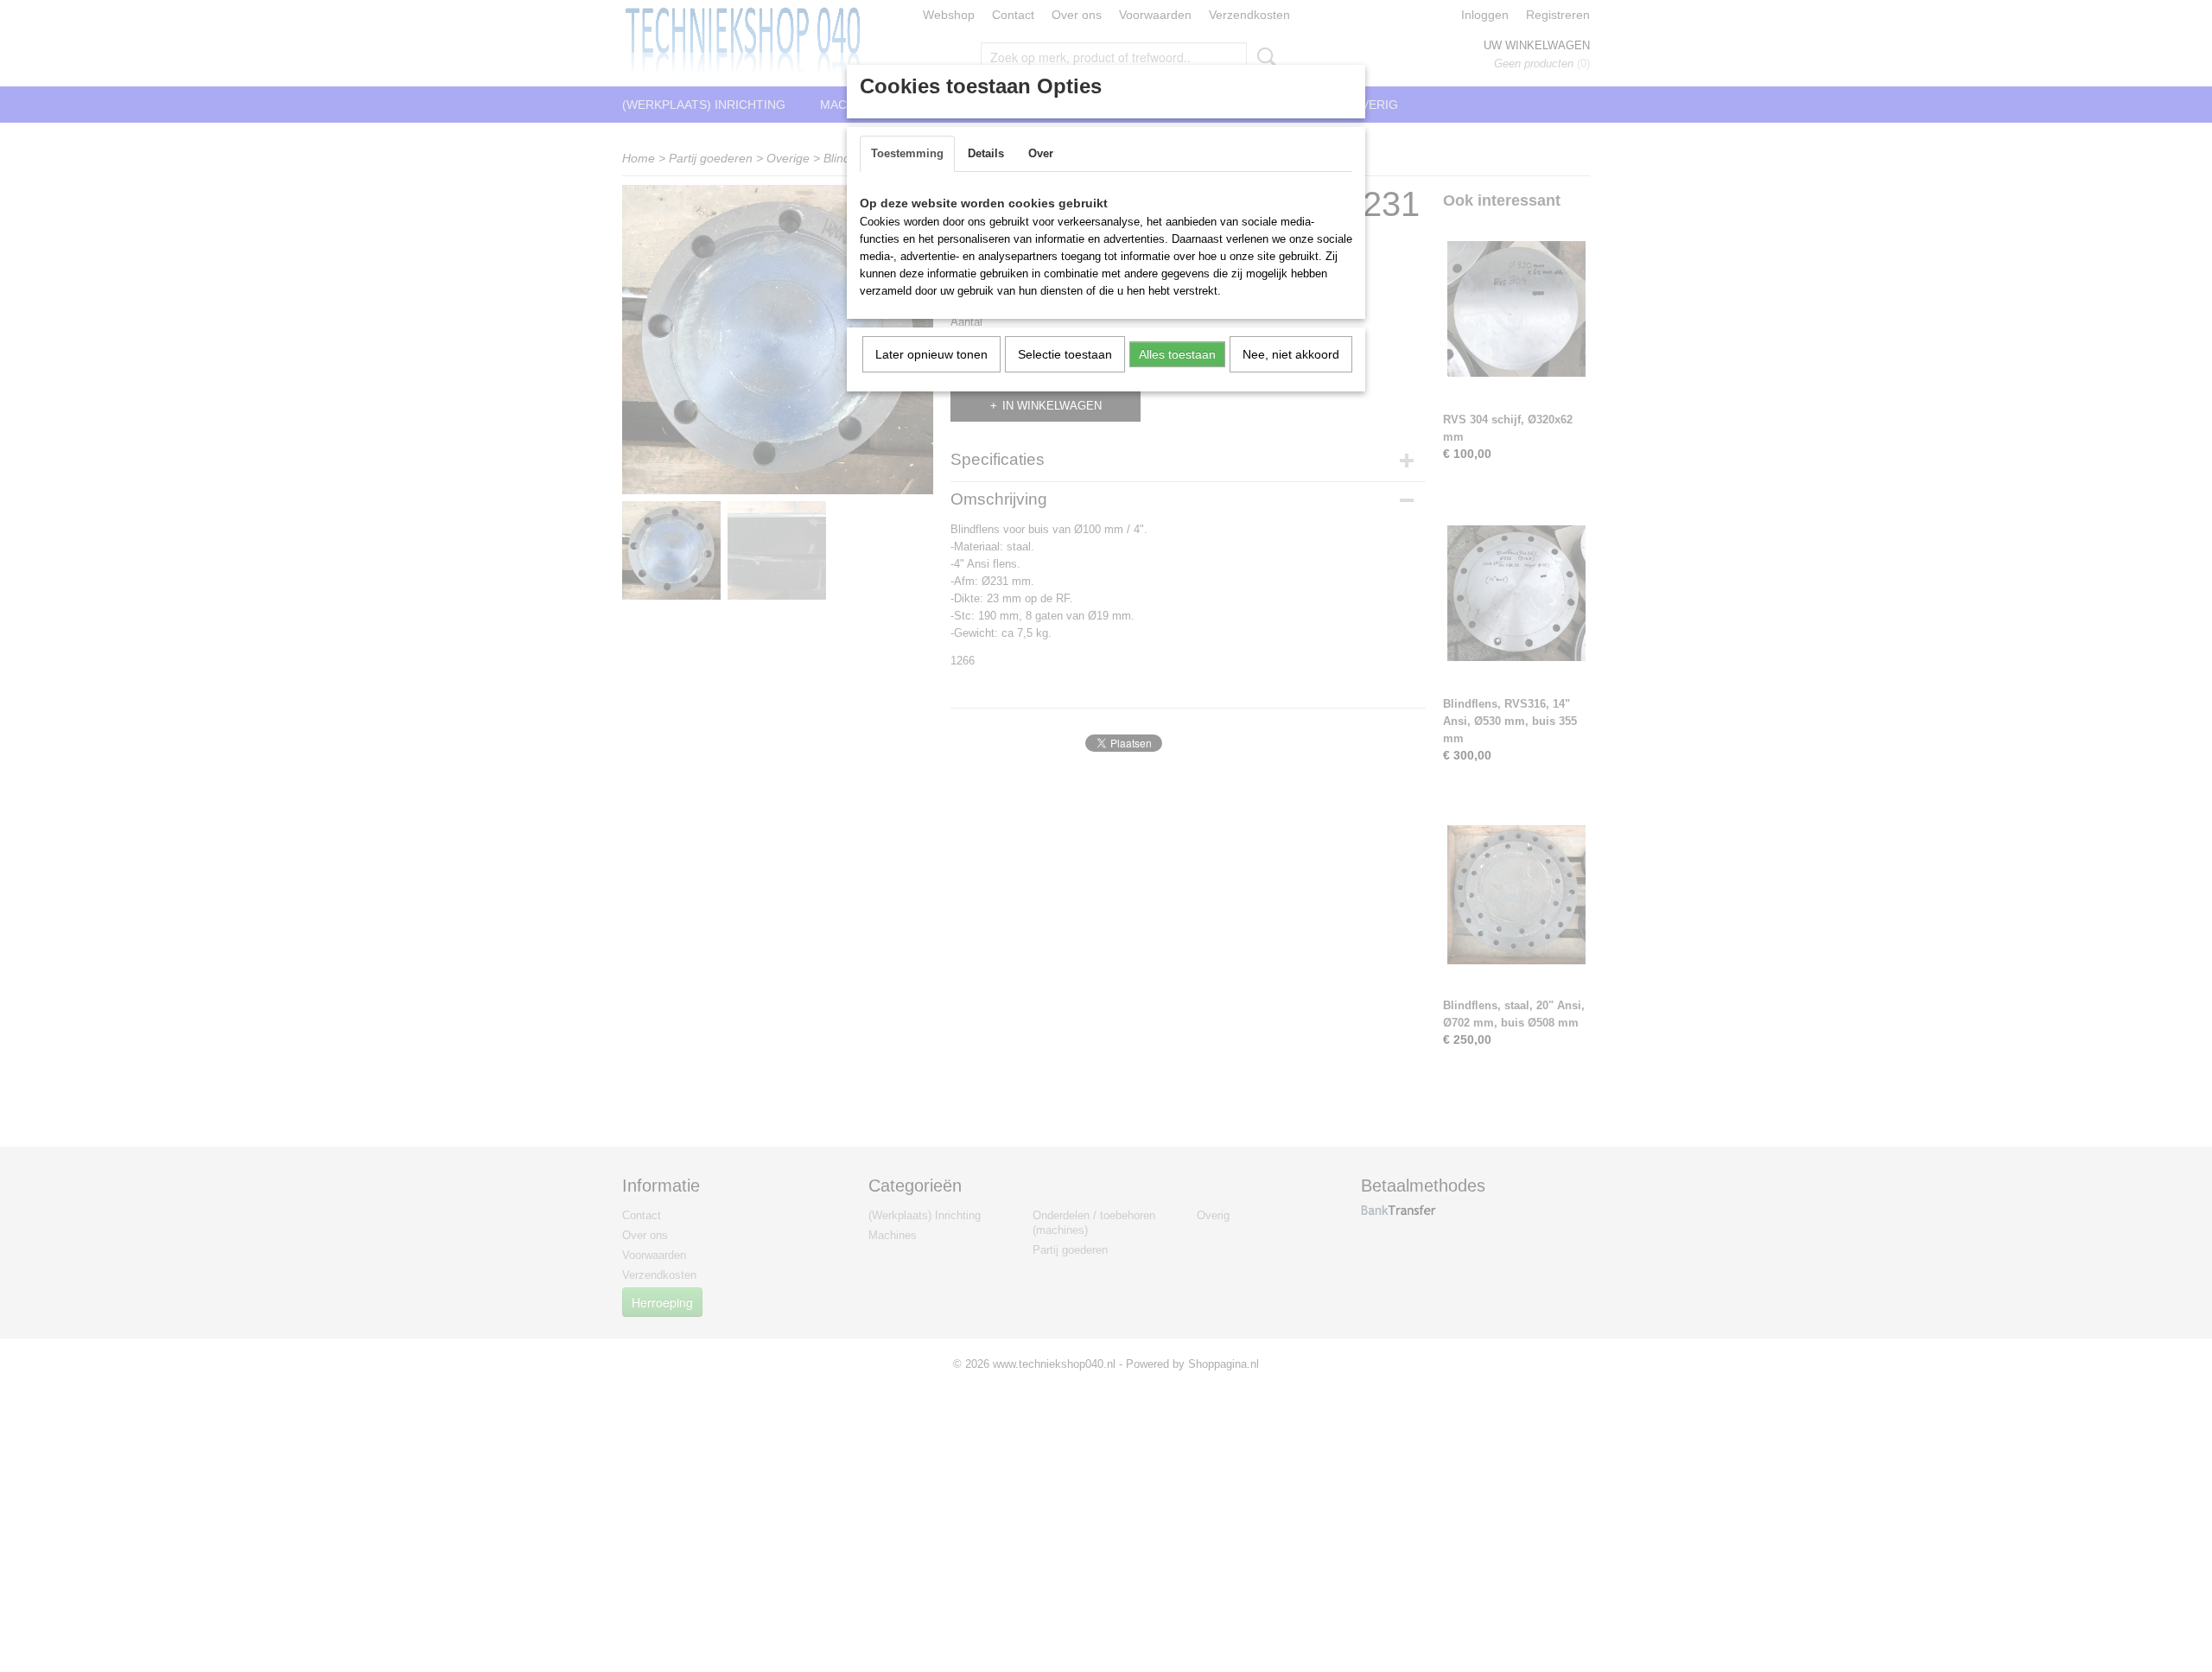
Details (986, 153)
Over (1041, 153)
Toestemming (907, 153)
